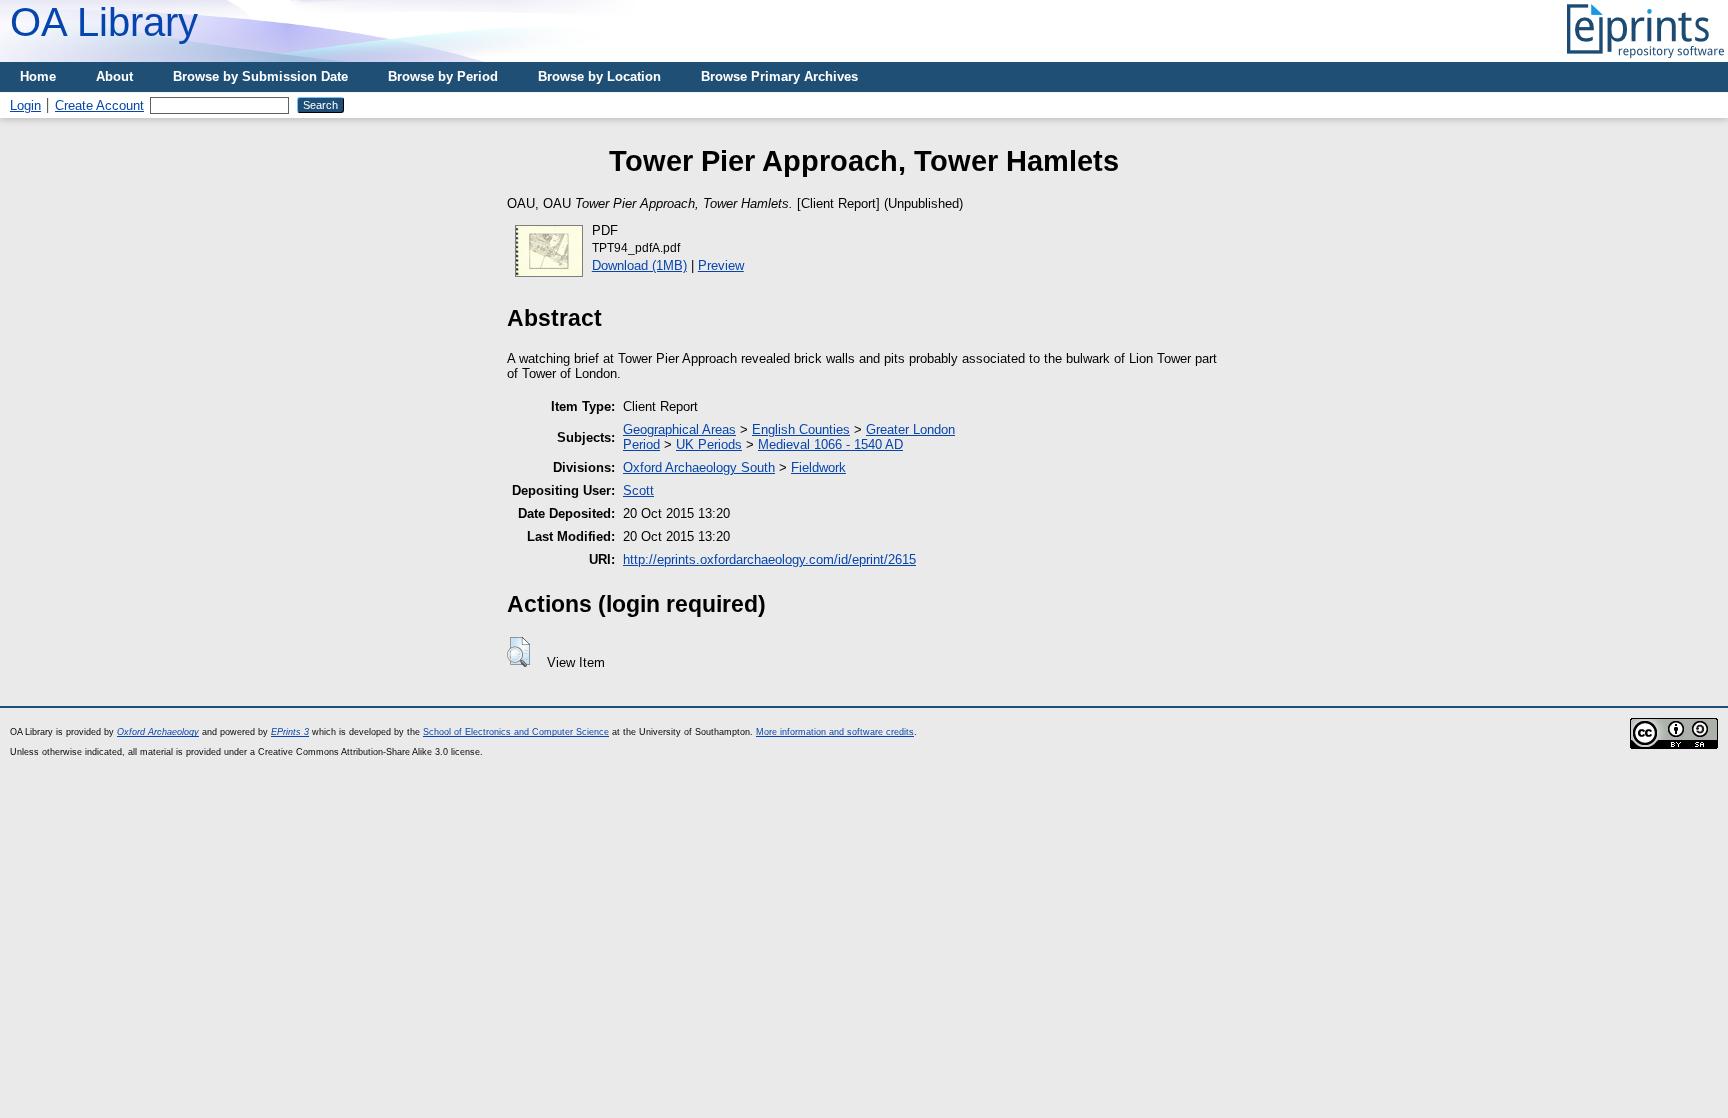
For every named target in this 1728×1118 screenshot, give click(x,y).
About (114, 76)
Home (38, 76)
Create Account (99, 105)
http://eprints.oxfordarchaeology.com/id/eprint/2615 (769, 559)
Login (25, 105)
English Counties (801, 429)
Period (641, 444)
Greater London (910, 429)
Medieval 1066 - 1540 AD (830, 444)
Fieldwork (818, 467)
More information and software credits (835, 732)
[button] (518, 652)
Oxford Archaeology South (699, 467)
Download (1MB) (639, 265)
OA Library (104, 22)
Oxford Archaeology (158, 732)
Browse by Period (443, 76)
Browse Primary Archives (779, 76)
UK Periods (709, 444)
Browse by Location (599, 76)
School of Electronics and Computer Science (516, 732)
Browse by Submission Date (260, 76)
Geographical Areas (679, 429)
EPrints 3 (290, 732)
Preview (721, 265)
